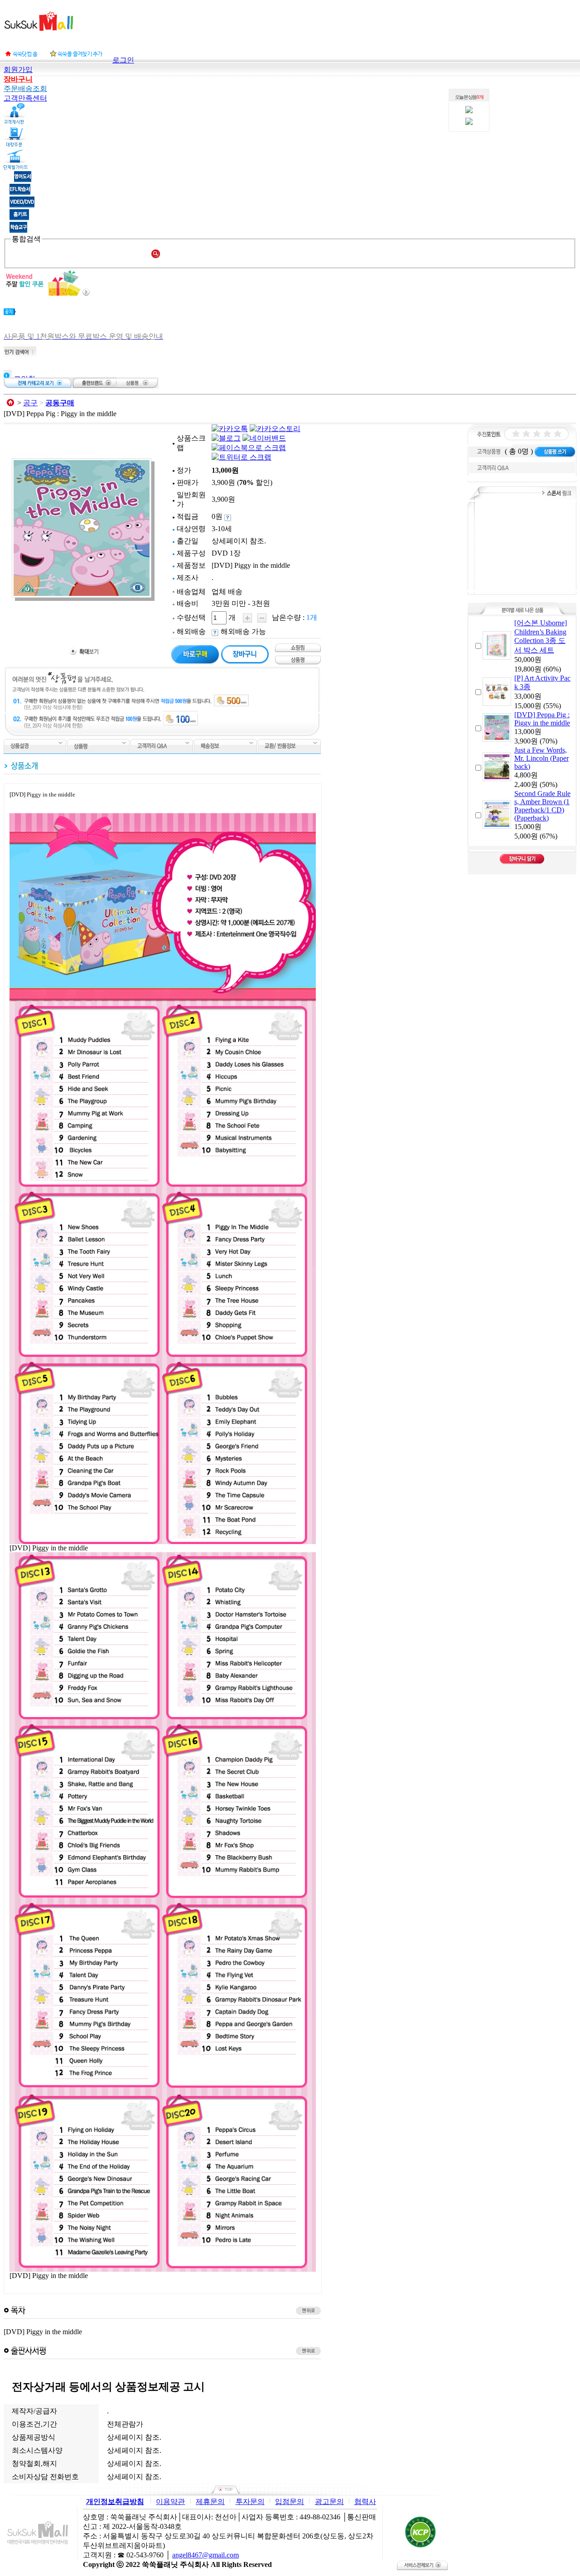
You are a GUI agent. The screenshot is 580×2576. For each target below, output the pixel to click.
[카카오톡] (230, 429)
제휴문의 (210, 2502)
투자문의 (250, 2502)
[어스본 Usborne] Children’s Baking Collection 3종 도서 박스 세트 (541, 636)
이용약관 (170, 2502)
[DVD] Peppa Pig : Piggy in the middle (542, 719)
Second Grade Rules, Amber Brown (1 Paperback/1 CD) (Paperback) (542, 806)
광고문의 (329, 2502)
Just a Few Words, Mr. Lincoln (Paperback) (541, 758)
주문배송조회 (25, 89)
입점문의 (290, 2502)
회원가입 (18, 70)
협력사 (365, 2502)
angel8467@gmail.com (205, 2555)
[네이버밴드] (264, 438)
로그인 (123, 60)
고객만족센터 (25, 98)
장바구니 (18, 79)
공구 (30, 403)
